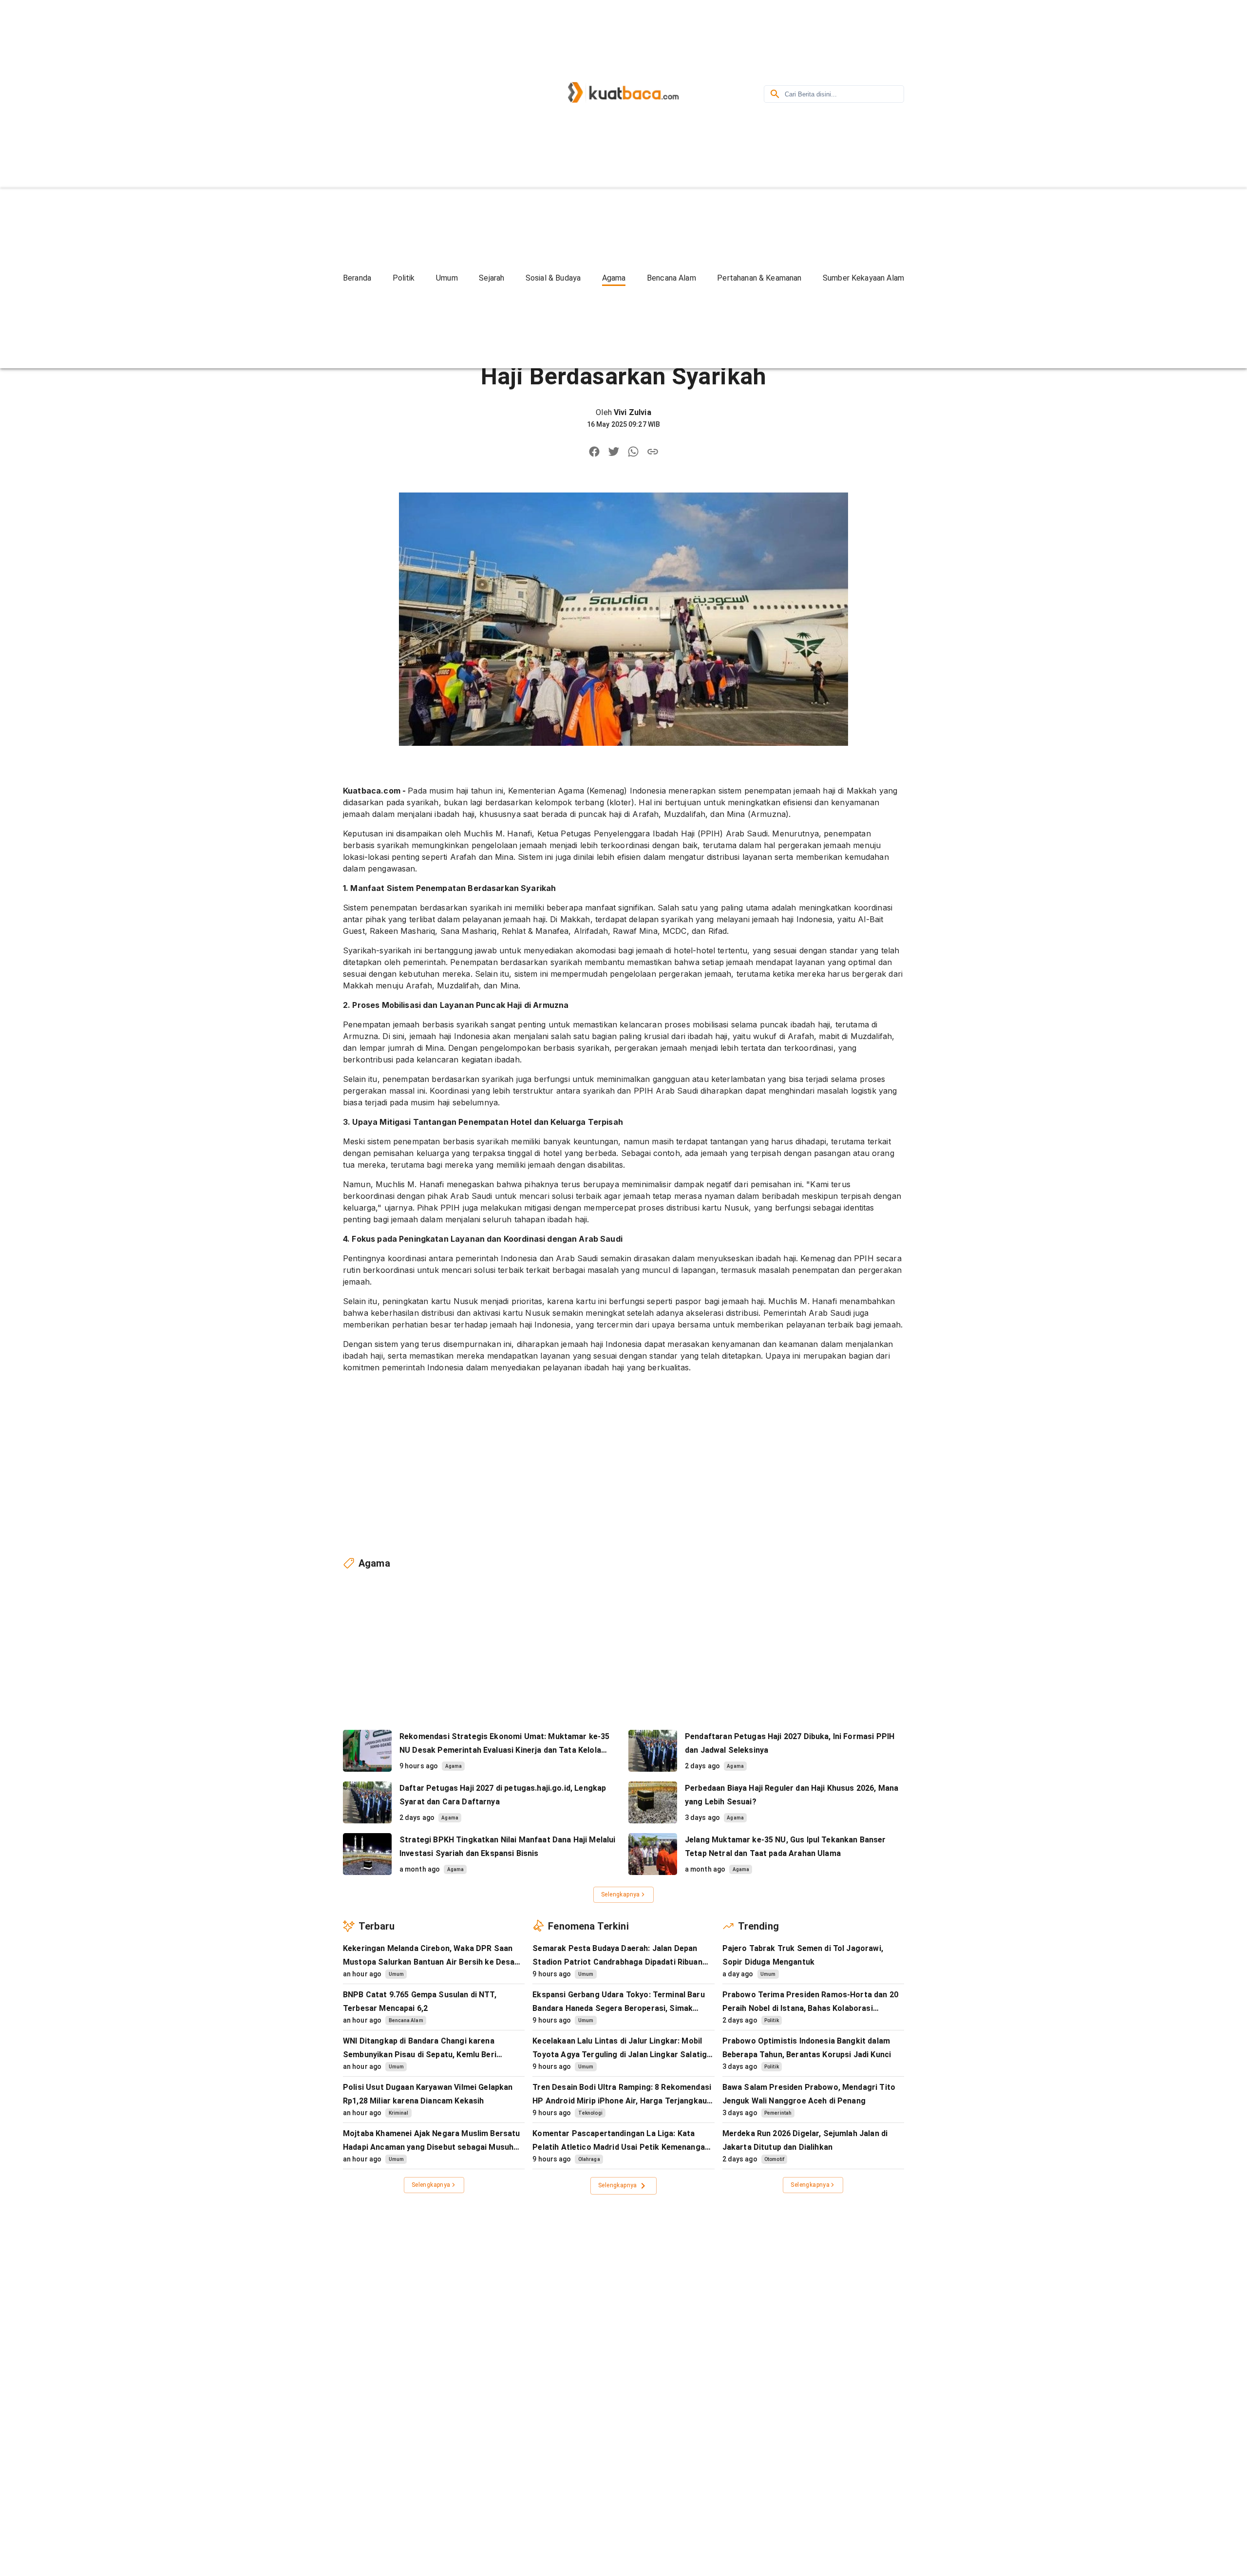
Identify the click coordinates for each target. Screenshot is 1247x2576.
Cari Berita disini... (811, 94)
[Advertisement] (426, 93)
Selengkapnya (621, 1894)
